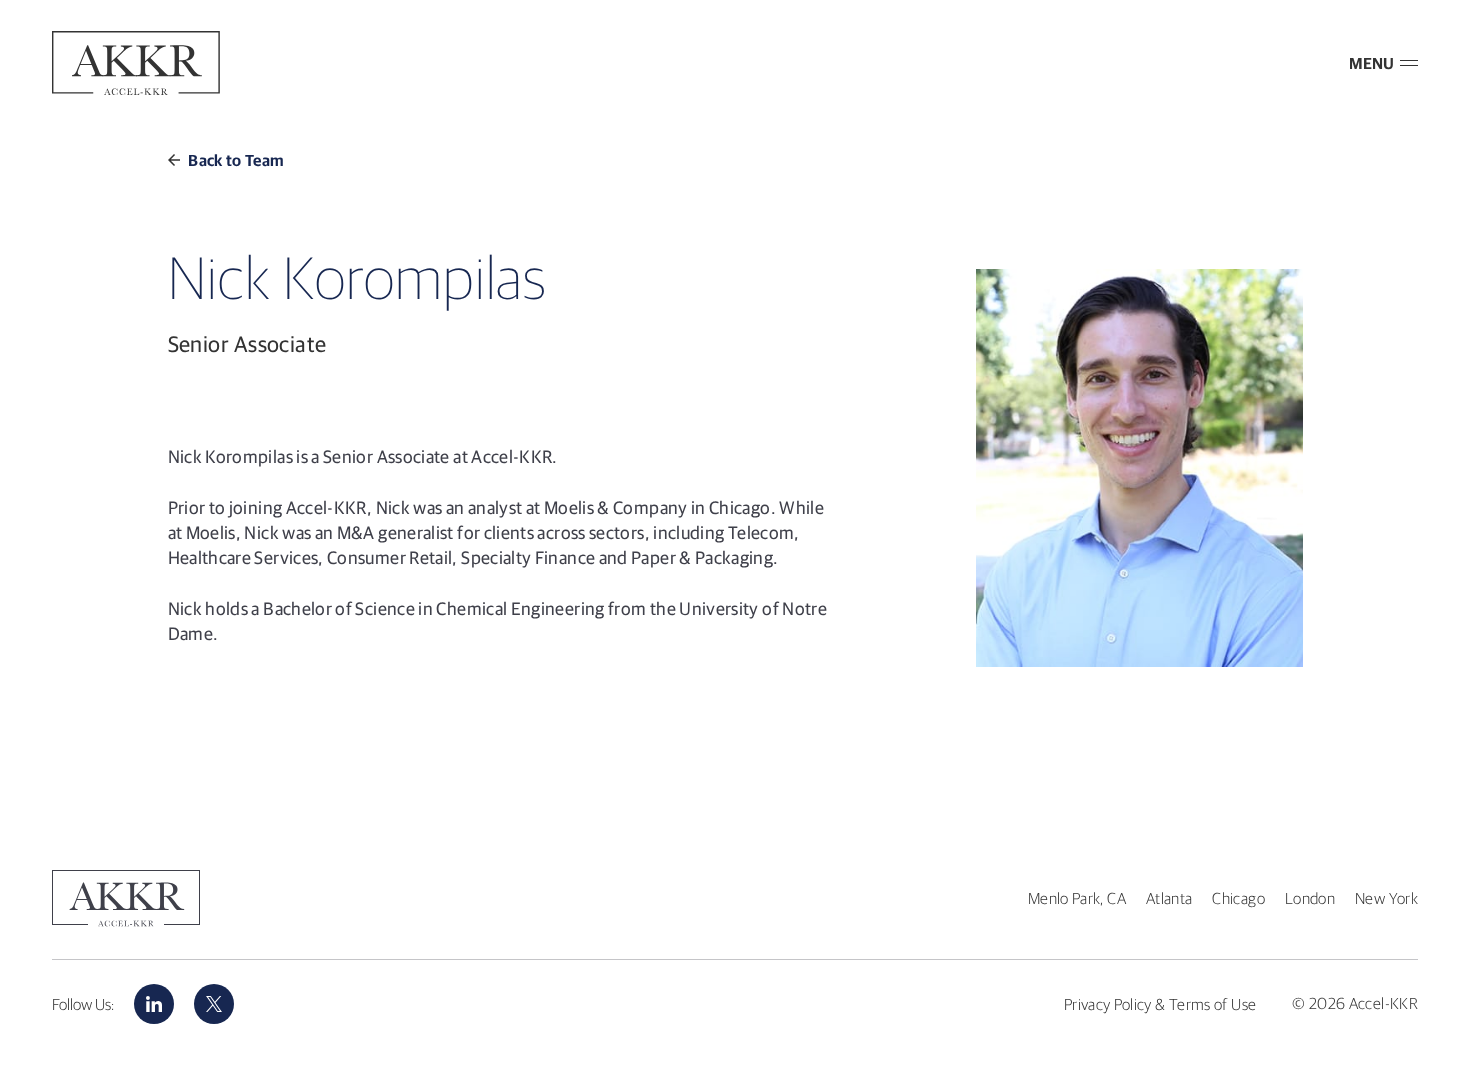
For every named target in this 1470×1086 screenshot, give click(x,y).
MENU (1371, 63)
